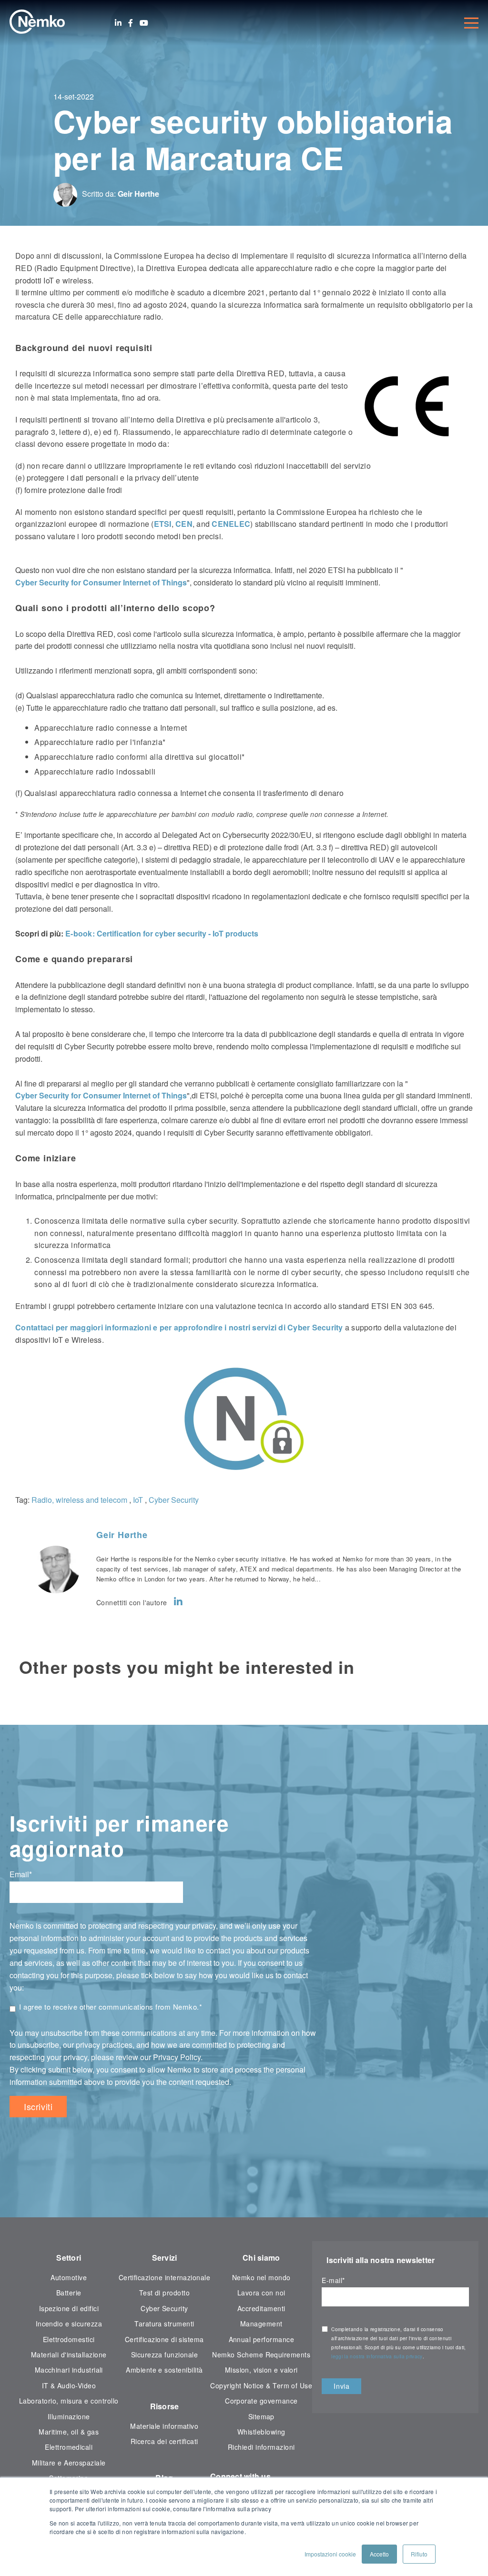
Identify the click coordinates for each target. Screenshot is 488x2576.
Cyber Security (174, 1500)
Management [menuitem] (261, 2324)
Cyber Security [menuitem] (164, 2308)
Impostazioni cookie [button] (330, 2554)
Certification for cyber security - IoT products (163, 933)
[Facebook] (131, 23)
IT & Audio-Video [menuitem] (69, 2385)
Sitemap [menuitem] (261, 2416)
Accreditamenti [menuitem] (261, 2308)
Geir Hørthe (138, 194)
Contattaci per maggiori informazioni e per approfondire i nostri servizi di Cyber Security (179, 1327)
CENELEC (231, 524)
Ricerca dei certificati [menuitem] (164, 2441)
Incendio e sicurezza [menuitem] (69, 2324)
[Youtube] (144, 23)
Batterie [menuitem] (69, 2293)
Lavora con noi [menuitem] (261, 2293)
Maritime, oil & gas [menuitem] (69, 2432)
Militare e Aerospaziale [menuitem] (69, 2463)
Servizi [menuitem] (165, 2258)
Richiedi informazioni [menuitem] (261, 2447)
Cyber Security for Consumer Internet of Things (101, 582)
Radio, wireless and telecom (79, 1500)
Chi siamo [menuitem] (261, 2258)
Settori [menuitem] (69, 2258)
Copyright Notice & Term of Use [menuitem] (261, 2385)
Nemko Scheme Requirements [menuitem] (261, 2355)
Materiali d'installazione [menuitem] (69, 2355)
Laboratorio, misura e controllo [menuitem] (69, 2401)
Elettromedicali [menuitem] (69, 2447)
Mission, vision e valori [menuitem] (261, 2370)
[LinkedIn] (118, 23)
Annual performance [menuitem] (261, 2339)
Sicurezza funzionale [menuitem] (164, 2355)
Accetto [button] (379, 2554)
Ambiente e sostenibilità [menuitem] (164, 2370)
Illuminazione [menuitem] (69, 2416)
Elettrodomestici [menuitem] (69, 2339)
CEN (184, 524)
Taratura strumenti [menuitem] (164, 2324)
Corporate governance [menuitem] (261, 2401)
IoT (138, 1500)
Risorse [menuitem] (165, 2406)
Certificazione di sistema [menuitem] (164, 2339)
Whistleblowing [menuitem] (261, 2432)
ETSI (163, 524)
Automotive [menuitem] (69, 2277)
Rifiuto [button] (419, 2554)
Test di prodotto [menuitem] (165, 2293)
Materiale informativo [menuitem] (164, 2426)
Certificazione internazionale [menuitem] (165, 2277)
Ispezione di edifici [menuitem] (69, 2308)
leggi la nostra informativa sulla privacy (377, 2356)
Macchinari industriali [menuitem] (69, 2370)
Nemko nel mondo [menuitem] (261, 2277)
